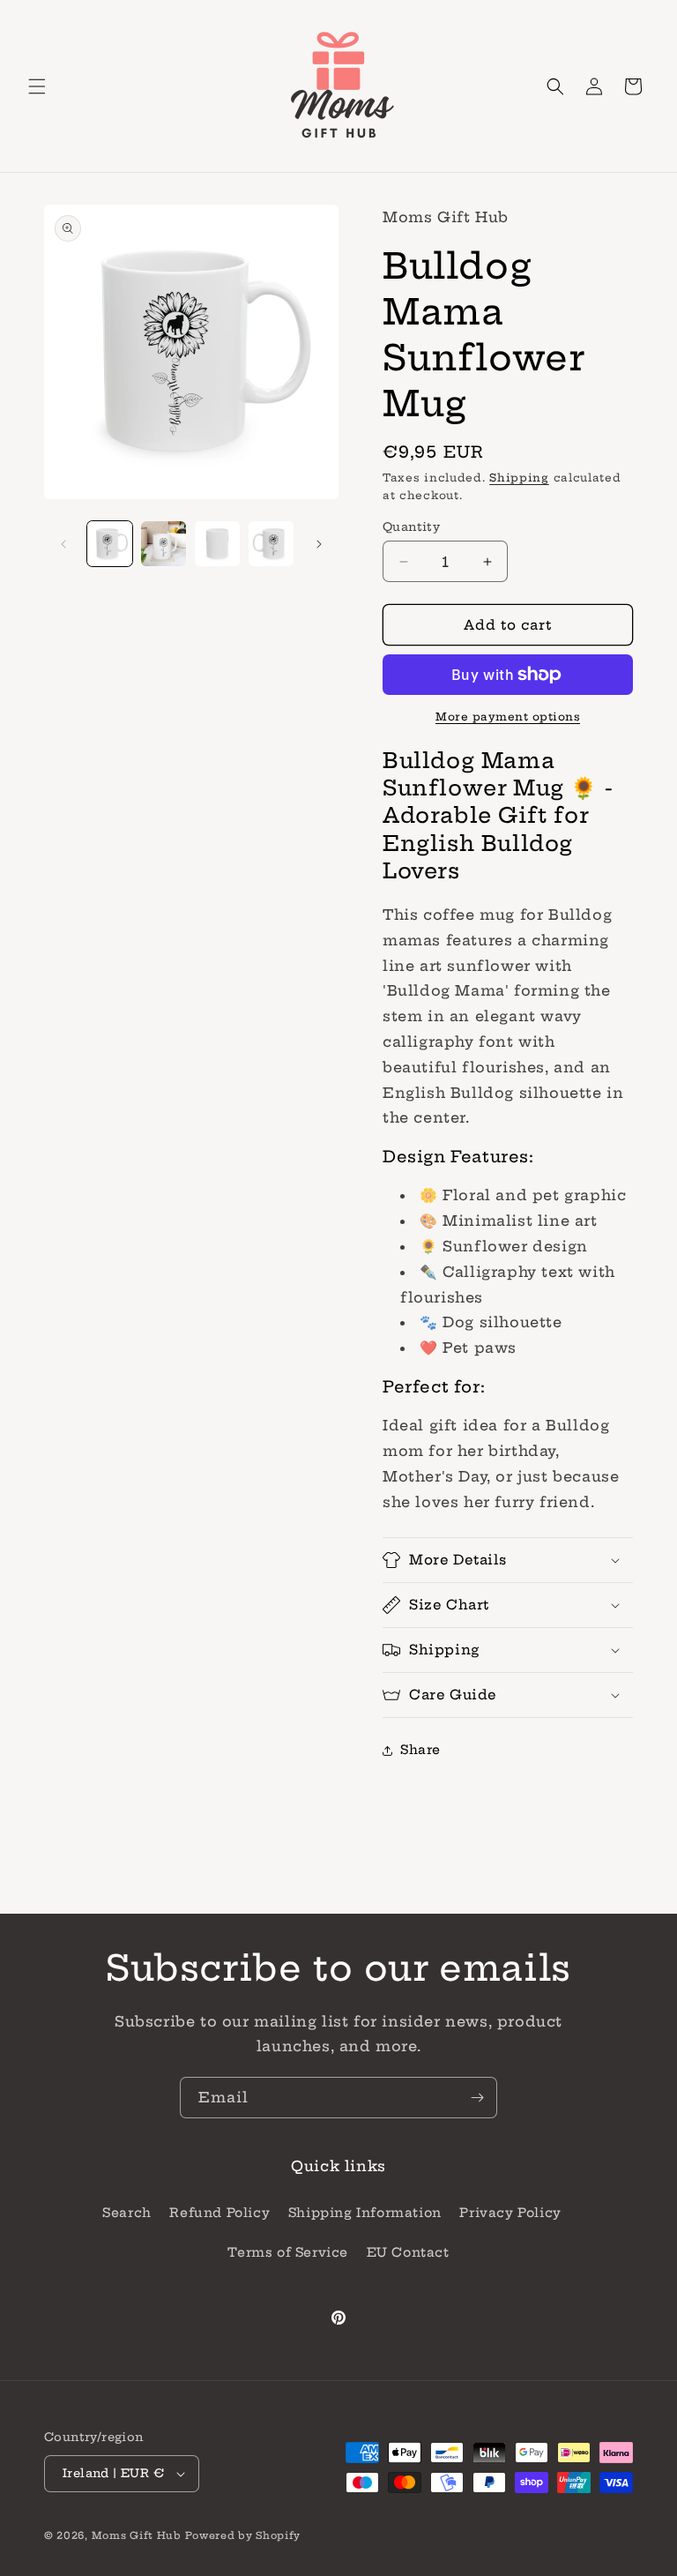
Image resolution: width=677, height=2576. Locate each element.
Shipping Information (365, 2213)
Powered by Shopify (243, 2535)
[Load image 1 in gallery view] (110, 544)
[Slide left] (63, 544)
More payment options (508, 717)
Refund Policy (219, 2213)
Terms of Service (288, 2252)
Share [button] (420, 1750)
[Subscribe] (477, 2098)
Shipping (519, 478)
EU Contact (408, 2252)
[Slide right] (319, 544)
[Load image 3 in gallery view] (217, 544)
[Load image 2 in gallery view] (164, 544)
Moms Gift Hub (137, 2535)
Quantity (411, 526)
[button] (37, 86)
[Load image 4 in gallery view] (271, 544)
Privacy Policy (510, 2213)
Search (127, 2213)
